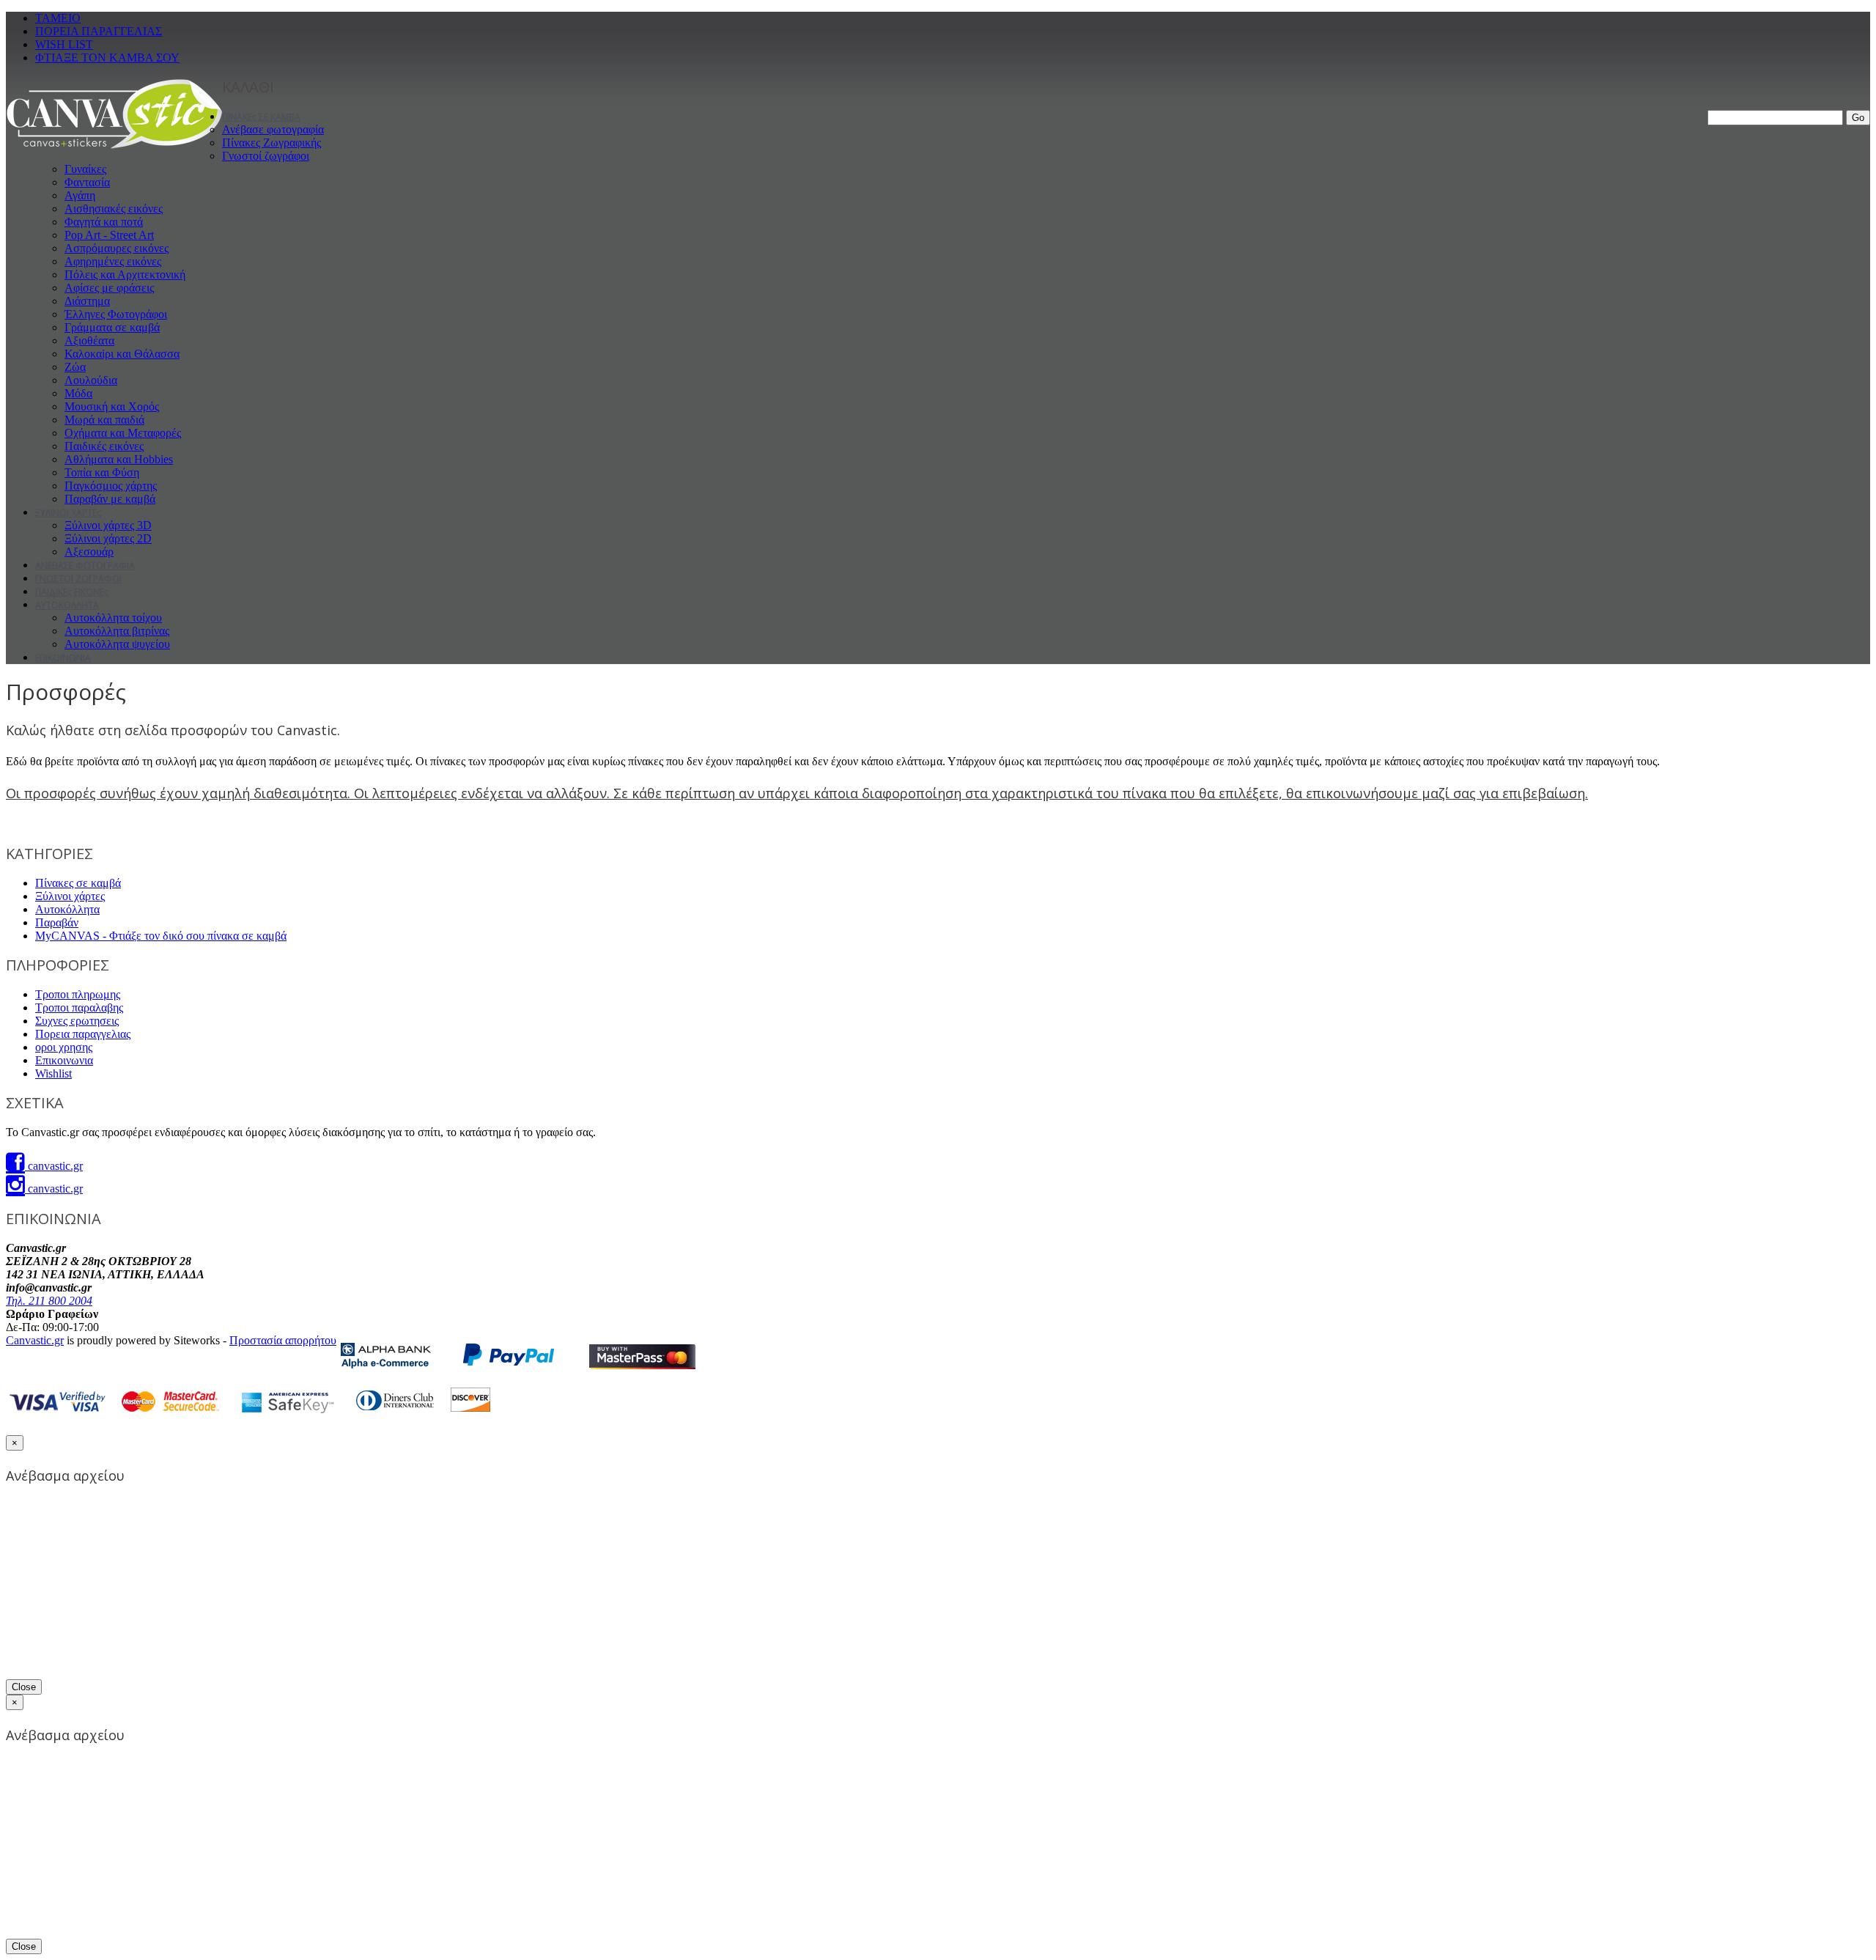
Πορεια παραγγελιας (83, 1034)
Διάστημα (87, 301)
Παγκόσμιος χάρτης (111, 486)
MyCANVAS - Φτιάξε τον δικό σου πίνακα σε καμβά (161, 936)
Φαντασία (87, 182)
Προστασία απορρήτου (283, 1340)
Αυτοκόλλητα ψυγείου (117, 644)
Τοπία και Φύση (102, 472)
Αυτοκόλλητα (67, 909)
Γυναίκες (85, 169)
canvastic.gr (54, 1166)
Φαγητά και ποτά (104, 222)
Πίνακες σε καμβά (78, 883)
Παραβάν (57, 922)
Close (24, 1687)
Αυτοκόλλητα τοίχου (113, 618)
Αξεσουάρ (89, 552)
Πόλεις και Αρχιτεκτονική (125, 275)
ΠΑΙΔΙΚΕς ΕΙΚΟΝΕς (72, 592)
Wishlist (53, 1073)
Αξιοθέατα (89, 340)
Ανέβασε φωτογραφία (273, 129)
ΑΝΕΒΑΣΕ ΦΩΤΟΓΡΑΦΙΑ (85, 565)
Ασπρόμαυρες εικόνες (117, 248)
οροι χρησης (64, 1047)
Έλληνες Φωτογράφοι (116, 314)
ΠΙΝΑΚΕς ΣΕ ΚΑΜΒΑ (261, 117)
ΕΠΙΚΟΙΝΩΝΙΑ (63, 658)
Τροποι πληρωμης (78, 994)
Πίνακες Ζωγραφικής (272, 143)
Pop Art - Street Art (109, 235)
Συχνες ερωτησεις (77, 1021)
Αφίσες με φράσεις (109, 288)
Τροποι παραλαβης (79, 1007)
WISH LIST (64, 44)
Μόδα (78, 393)
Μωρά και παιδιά (104, 420)
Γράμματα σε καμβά (112, 327)
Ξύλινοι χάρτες (70, 896)
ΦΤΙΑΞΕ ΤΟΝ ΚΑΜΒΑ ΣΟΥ (107, 58)
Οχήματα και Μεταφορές (123, 433)
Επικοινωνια (64, 1060)
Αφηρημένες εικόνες (113, 261)
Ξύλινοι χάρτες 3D (108, 525)
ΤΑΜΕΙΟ (58, 18)
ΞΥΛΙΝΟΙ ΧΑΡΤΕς (68, 513)
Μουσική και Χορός (112, 406)
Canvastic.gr (35, 1340)
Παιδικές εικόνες (104, 446)
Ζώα (75, 367)
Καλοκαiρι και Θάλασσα (122, 354)
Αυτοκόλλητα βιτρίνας (117, 631)
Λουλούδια (91, 380)
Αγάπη (80, 195)
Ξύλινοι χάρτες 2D (108, 538)
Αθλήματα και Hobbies (119, 459)
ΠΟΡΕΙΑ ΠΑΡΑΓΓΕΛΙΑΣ (99, 31)
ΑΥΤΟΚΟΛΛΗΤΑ (67, 605)
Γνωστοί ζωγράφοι (266, 156)
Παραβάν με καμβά (110, 499)
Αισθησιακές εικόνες (114, 209)
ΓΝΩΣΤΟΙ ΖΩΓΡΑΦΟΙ (78, 579)
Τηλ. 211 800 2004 (49, 1301)
